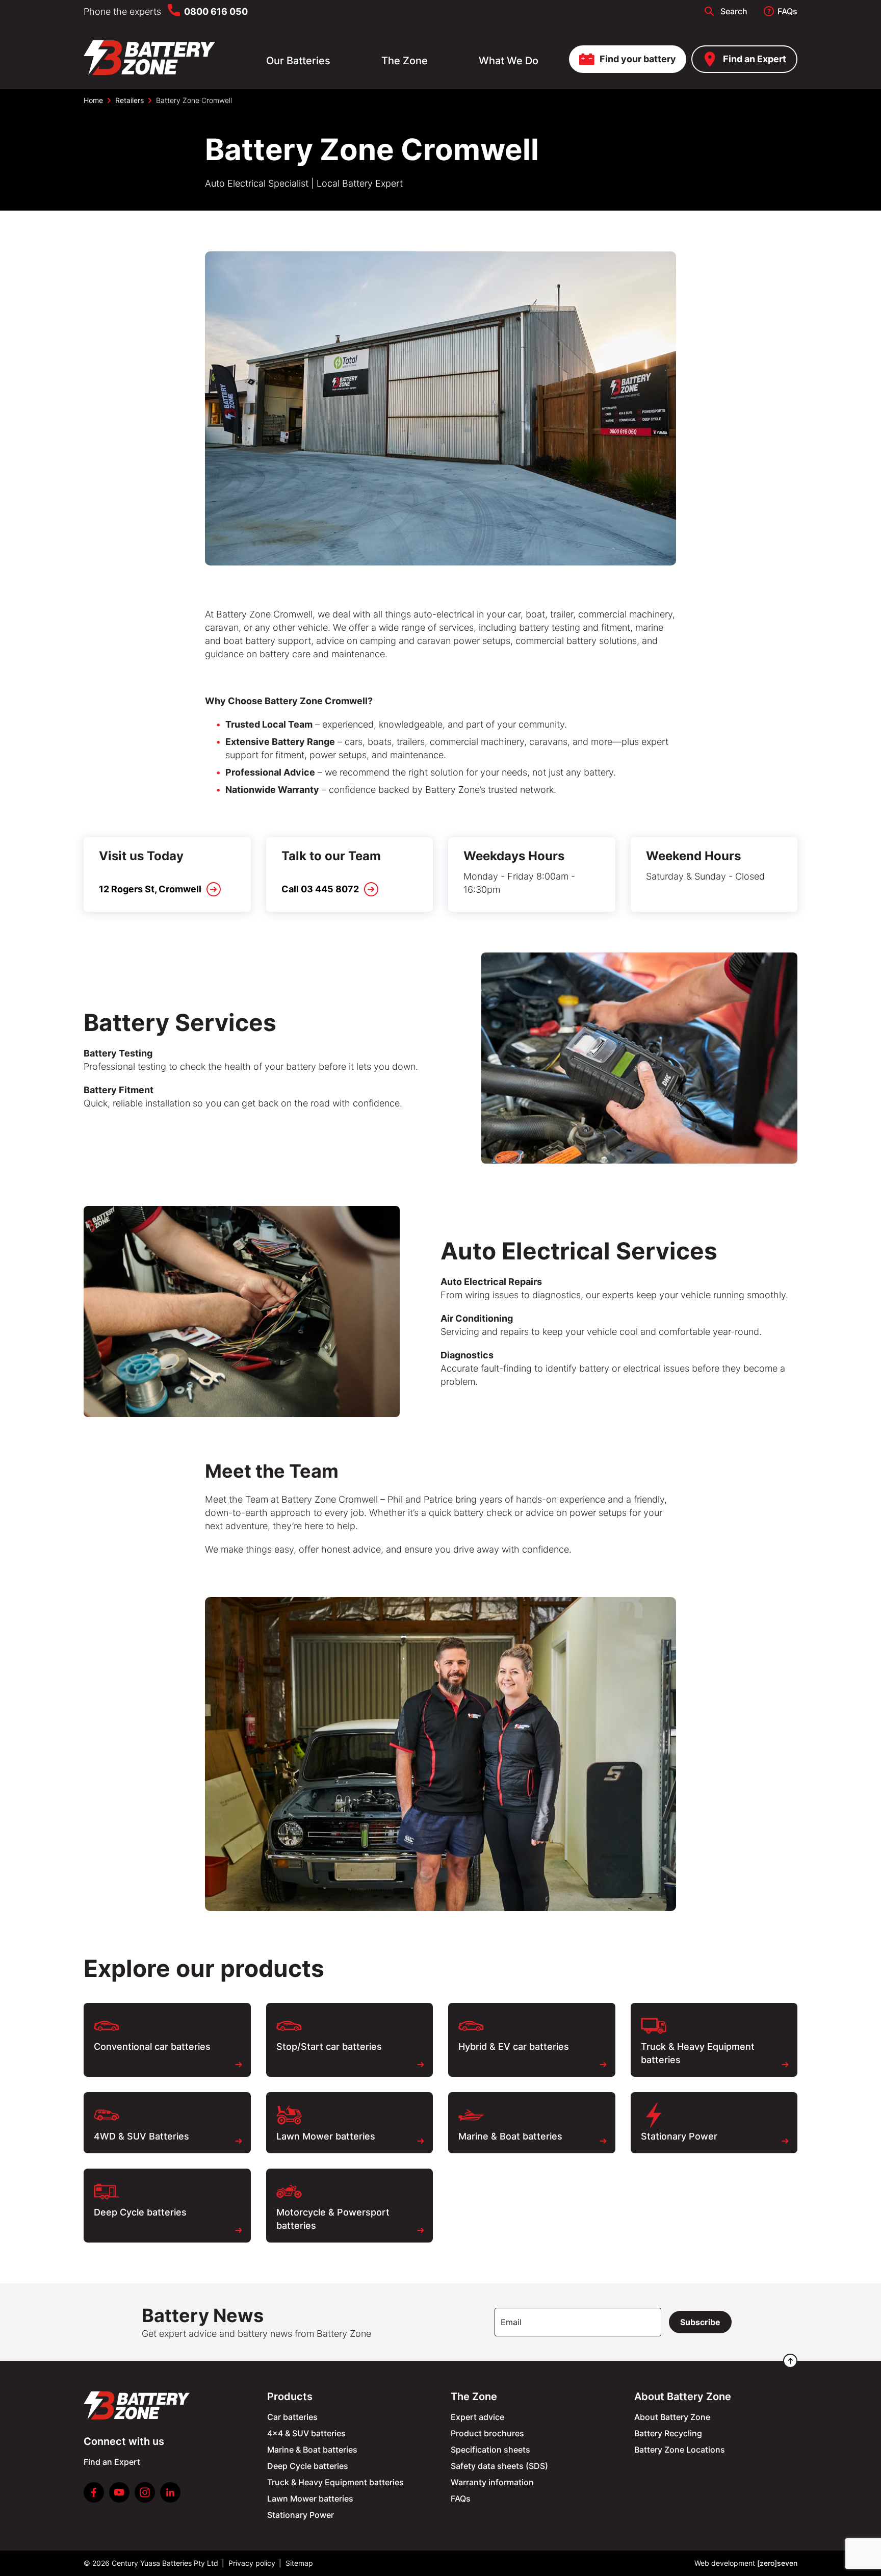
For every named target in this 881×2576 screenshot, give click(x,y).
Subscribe (700, 2322)
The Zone (405, 61)
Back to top (790, 2361)
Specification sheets (490, 2450)
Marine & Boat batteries (312, 2450)
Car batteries (292, 2417)
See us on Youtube (119, 2492)
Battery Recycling (668, 2433)
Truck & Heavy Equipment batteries (335, 2482)
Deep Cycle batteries (308, 2466)
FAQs (787, 11)
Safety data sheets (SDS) (499, 2466)
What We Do (509, 61)
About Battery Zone (672, 2417)
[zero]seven (777, 2563)
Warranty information (492, 2482)
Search (734, 11)
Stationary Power (301, 2515)
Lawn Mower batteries (310, 2498)
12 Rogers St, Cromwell (150, 889)
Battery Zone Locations (680, 2450)
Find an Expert (755, 59)
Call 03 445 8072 (320, 889)
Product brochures (487, 2433)
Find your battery (638, 59)
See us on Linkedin (170, 2492)
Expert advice (477, 2417)
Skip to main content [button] (54, 12)
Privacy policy (252, 2563)
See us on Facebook (94, 2492)
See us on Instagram (145, 2492)
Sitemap (299, 2563)
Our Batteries (298, 61)
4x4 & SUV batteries (306, 2433)
